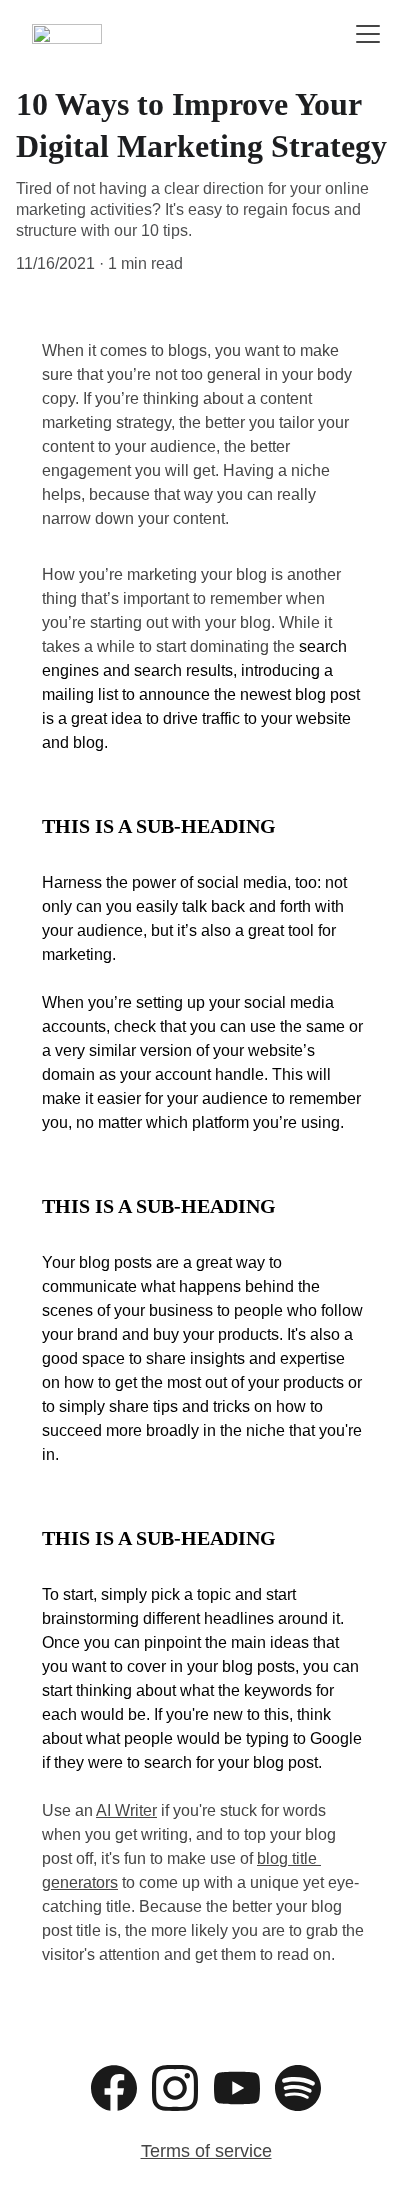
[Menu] (368, 34)
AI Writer (126, 1810)
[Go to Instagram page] (175, 2088)
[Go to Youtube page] (237, 2088)
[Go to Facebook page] (114, 2088)
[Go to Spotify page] (298, 2088)
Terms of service (206, 2151)
